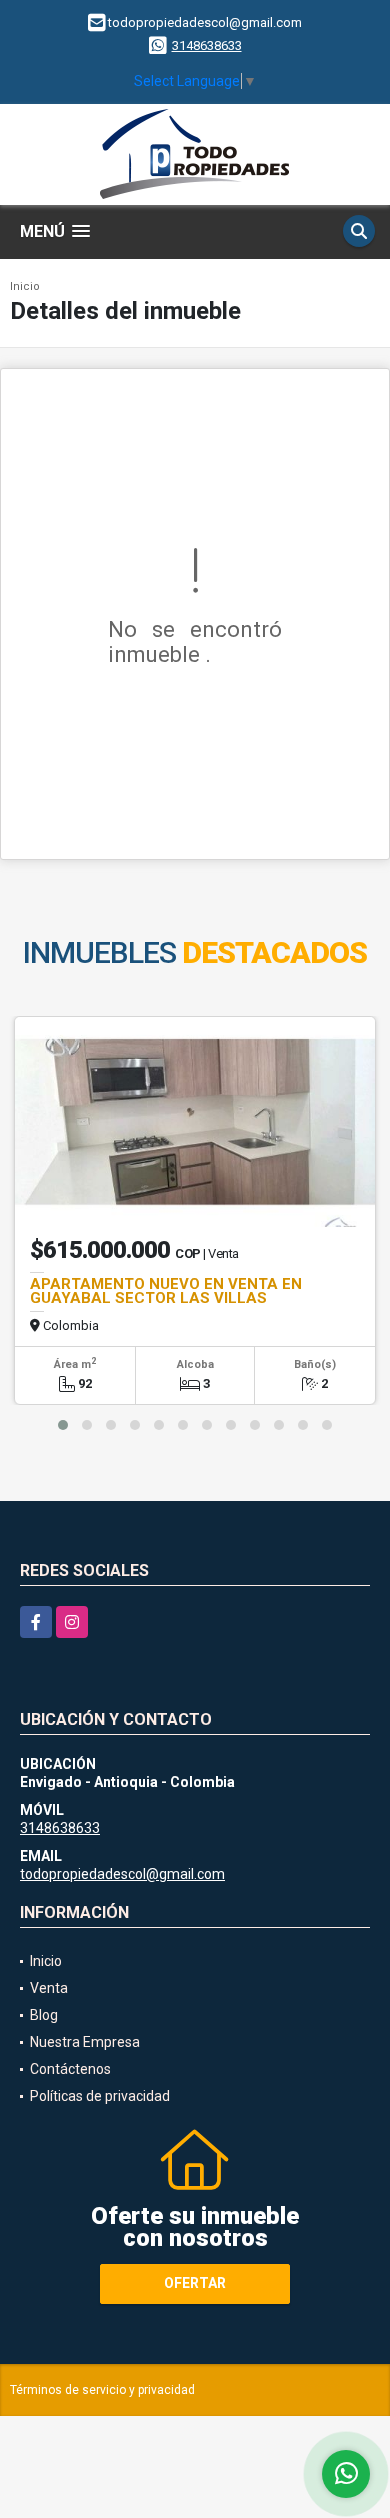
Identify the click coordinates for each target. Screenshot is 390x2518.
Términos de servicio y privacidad (102, 2390)
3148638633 (207, 45)
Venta (49, 1988)
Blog (44, 2015)
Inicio (25, 286)
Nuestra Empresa (85, 2042)
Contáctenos (70, 2069)
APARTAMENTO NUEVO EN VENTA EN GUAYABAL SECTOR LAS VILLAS (166, 1291)
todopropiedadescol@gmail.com (122, 1874)
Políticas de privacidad (100, 2096)
